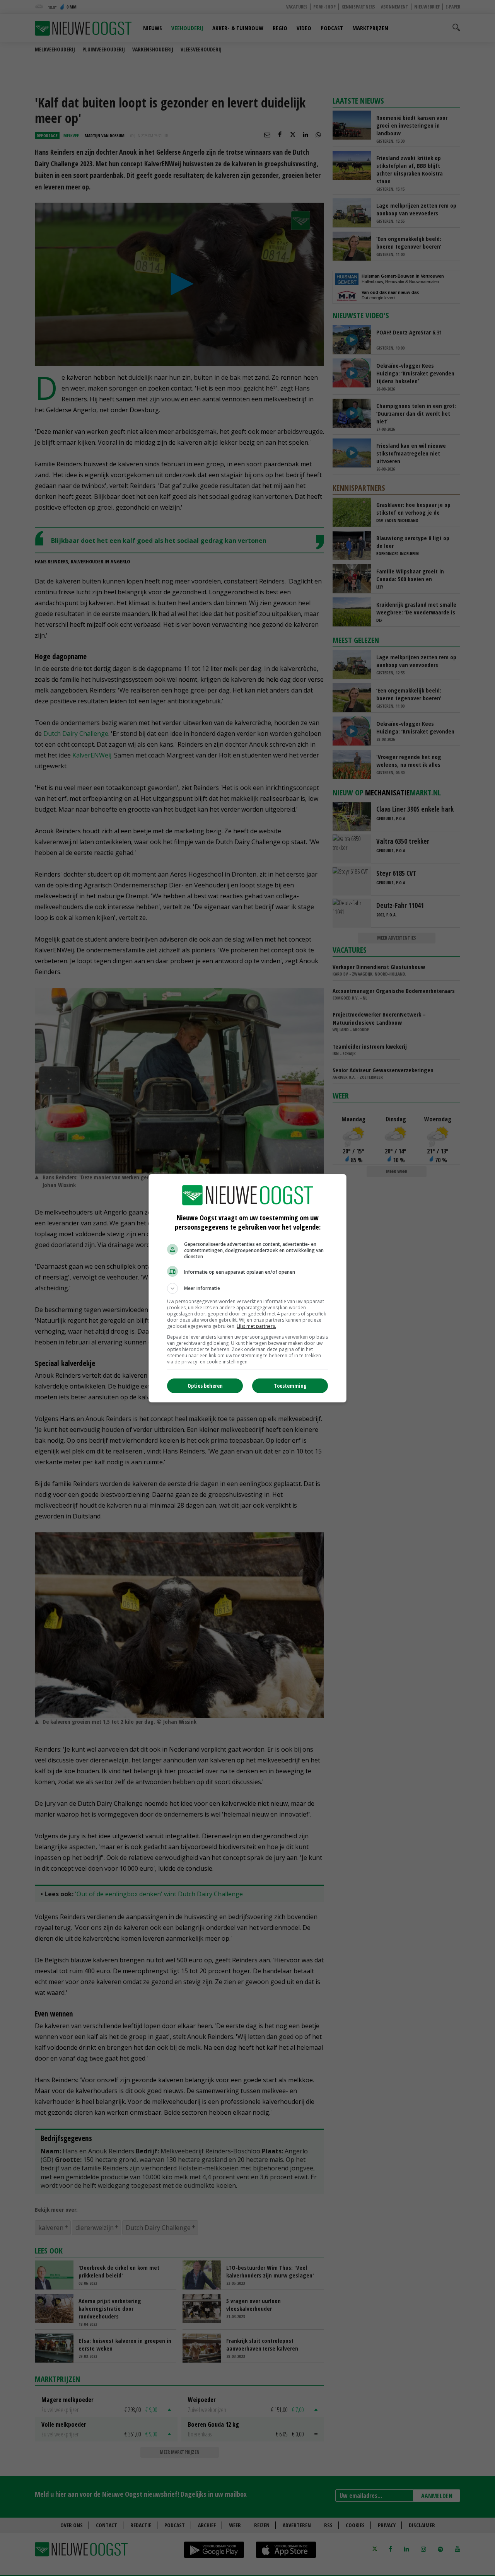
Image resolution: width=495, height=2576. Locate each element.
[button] (247, 1288)
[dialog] (247, 1288)
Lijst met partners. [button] (256, 1326)
